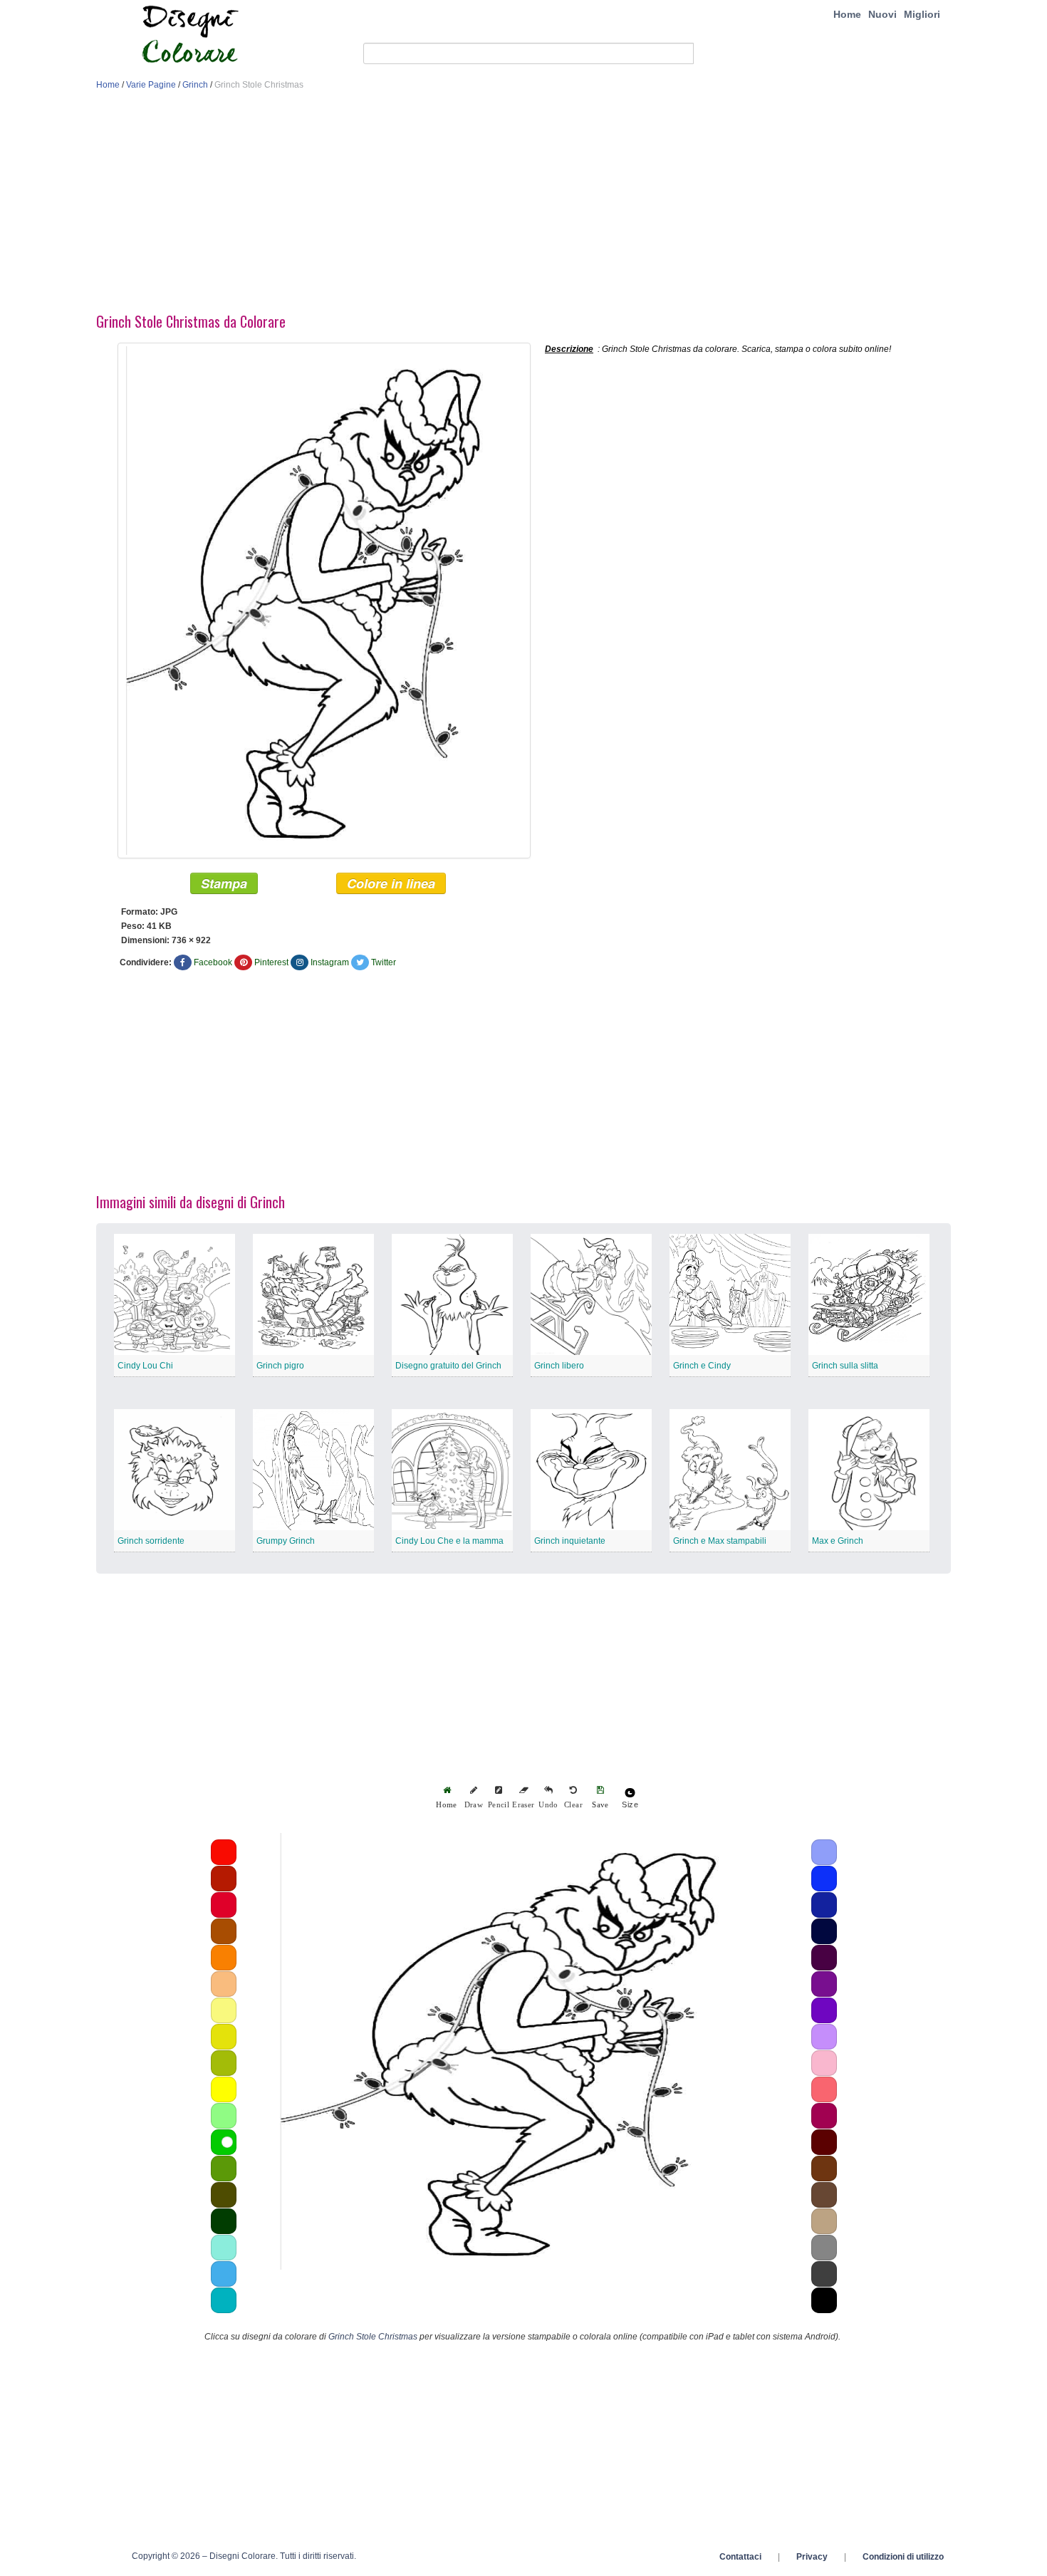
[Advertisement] (523, 205)
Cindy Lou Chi (145, 1366)
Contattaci (740, 2557)
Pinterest (271, 962)
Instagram (330, 962)
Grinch (195, 85)
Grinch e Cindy (702, 1366)
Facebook (213, 962)
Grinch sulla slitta (845, 1366)
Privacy (812, 2557)
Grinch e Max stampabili (720, 1541)
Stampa (224, 883)
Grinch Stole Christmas (373, 2337)
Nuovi (882, 14)
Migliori (922, 14)
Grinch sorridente (151, 1541)
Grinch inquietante (570, 1541)
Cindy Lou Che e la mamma (449, 1541)
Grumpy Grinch (286, 1541)
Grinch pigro (280, 1366)
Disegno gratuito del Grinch (448, 1366)
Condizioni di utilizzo (903, 2557)
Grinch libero (559, 1366)
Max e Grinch (838, 1541)
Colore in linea (391, 883)
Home (847, 14)
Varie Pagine (151, 85)
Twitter (384, 962)
